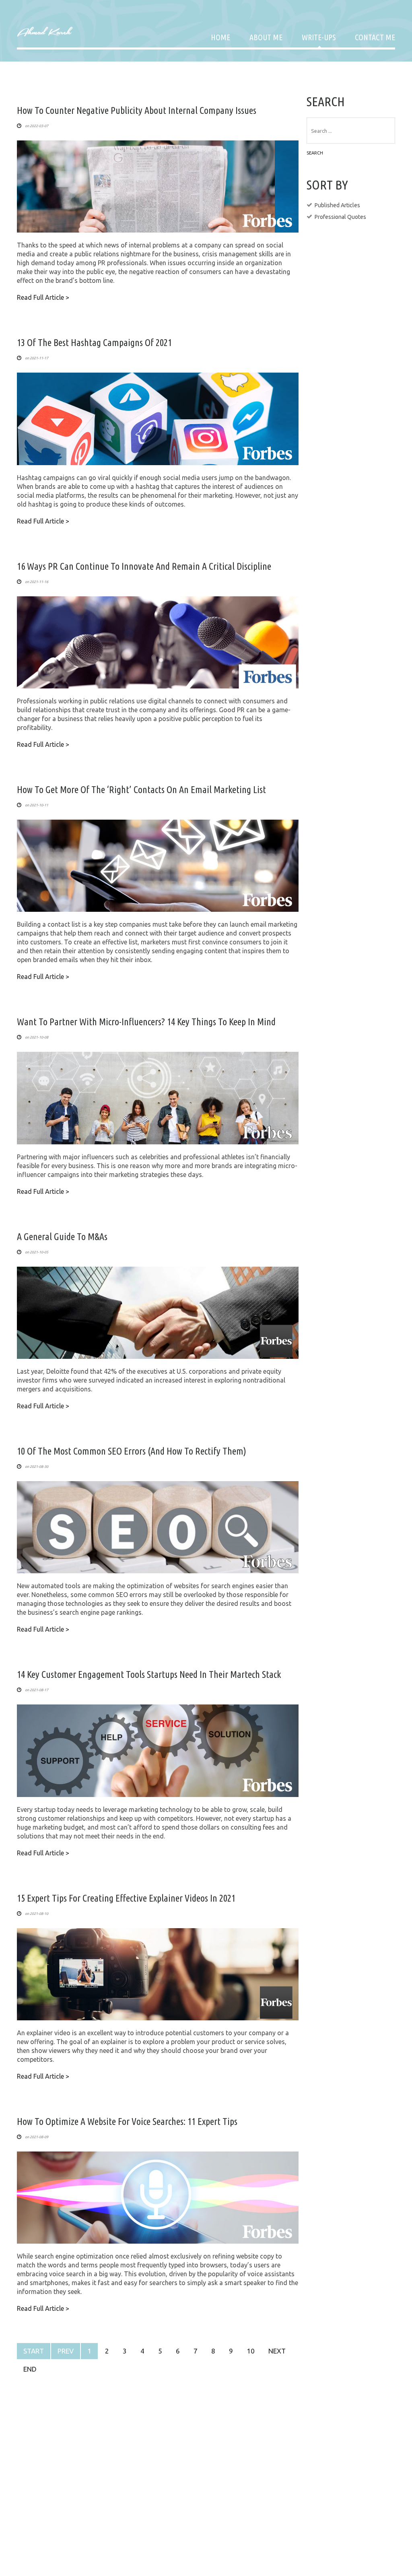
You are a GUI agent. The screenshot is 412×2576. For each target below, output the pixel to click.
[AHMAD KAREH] (45, 31)
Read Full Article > (43, 297)
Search (315, 153)
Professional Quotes (340, 217)
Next (277, 2351)
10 (251, 2351)
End (30, 2369)
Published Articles (337, 205)
